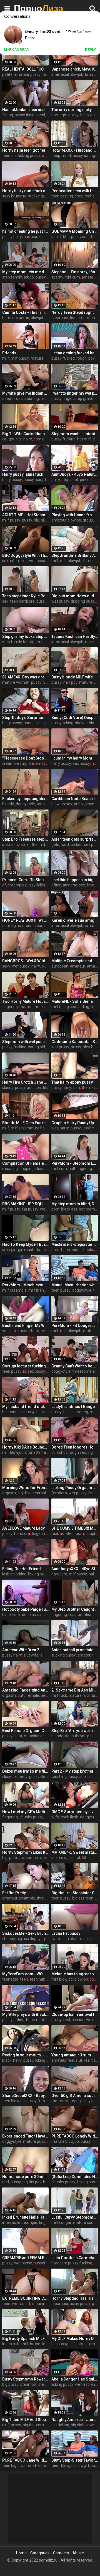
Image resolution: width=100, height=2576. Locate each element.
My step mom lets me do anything (25, 272)
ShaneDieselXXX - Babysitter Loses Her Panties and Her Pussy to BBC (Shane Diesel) (25, 2096)
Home (21, 2553)
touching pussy (65, 1776)
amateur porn (72, 1533)
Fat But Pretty (14, 1893)
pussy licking (62, 723)
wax (90, 2020)
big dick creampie (33, 1493)
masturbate (29, 1331)
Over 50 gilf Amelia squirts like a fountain (75, 2096)
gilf (72, 2344)
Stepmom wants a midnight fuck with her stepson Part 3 (75, 434)
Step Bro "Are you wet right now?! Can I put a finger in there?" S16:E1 (75, 1731)
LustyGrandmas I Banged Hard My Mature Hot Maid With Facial (75, 1407)
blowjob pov (62, 804)
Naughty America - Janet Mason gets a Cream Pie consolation (75, 2420)
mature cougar (86, 2222)
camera (43, 2425)
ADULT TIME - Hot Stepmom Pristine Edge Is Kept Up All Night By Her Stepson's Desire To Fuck (25, 515)
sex (5, 561)
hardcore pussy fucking (72, 2263)
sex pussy (81, 763)
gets (55, 845)
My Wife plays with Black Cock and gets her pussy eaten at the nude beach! (25, 2014)
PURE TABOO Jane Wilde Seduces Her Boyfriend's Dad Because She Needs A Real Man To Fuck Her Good (25, 2460)
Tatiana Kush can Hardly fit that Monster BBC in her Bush (75, 637)
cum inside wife (46, 237)
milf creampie (14, 1290)
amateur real (63, 2060)
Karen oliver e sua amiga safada (75, 920)
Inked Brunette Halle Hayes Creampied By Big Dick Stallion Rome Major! (25, 2217)
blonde (8, 804)
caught (8, 439)
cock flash (70, 1817)
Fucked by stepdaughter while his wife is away (25, 799)
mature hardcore (41, 1128)
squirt (56, 237)
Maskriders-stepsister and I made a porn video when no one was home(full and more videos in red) (75, 1244)
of (4, 885)
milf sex (18, 1128)
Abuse (78, 2553)
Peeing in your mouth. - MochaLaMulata (25, 2055)
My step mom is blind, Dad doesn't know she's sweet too (75, 1204)
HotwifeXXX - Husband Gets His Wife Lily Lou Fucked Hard (75, 150)
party (64, 1128)
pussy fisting (26, 115)
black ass (69, 1209)
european (60, 966)
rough (82, 358)
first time (78, 318)
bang (46, 966)
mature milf (41, 358)
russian (78, 2020)
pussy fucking (48, 277)
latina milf (11, 2344)
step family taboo (18, 642)
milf (6, 358)
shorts (85, 1776)
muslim (47, 399)
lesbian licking (14, 1574)
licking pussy (29, 156)
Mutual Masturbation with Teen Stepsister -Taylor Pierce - (75, 1285)
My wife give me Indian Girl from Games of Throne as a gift (25, 393)
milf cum (72, 277)
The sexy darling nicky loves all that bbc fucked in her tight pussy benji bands (75, 110)
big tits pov (32, 2182)
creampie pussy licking (27, 885)
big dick (77, 2425)
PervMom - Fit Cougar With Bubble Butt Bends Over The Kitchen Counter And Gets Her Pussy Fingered (75, 1325)
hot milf (84, 439)
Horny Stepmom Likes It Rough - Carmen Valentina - (25, 1852)
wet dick (47, 1209)
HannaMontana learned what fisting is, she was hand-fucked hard (25, 110)
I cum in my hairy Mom (72, 758)
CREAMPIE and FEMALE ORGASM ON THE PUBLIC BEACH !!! (25, 2258)
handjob (31, 723)
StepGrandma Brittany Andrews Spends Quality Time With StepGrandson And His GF (75, 555)
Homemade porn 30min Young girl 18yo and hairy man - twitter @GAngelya (25, 2177)
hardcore (22, 1533)
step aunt (70, 480)
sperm (57, 277)
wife (55, 1817)
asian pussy (80, 2304)
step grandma (87, 399)
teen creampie (37, 926)
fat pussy (30, 1209)
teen (24, 1979)
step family (12, 277)
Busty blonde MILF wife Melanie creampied (75, 677)
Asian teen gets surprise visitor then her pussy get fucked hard (75, 839)
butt (21, 1695)
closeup (9, 1776)
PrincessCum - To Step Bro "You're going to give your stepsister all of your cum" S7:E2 (25, 880)
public (79, 804)
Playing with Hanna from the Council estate (75, 515)
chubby (9, 1939)
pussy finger (62, 399)
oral (77, 1858)
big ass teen (83, 1898)
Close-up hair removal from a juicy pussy (75, 2014)
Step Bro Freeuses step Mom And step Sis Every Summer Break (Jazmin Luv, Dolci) (25, 839)
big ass (69, 1412)
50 (45, 682)
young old (37, 1047)
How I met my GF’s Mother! (25, 1812)
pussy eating (84, 156)
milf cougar (61, 2222)
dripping (27, 1169)
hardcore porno (16, 318)
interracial (19, 561)
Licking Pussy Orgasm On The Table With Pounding (75, 1488)
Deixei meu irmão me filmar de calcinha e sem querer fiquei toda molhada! (25, 1771)
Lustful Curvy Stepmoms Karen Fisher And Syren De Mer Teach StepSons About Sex (75, 2217)
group (88, 520)
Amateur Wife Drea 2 (21, 1650)
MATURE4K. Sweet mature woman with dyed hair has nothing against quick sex (75, 1852)
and (27, 237)
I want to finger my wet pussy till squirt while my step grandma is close (75, 393)
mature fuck (79, 1695)
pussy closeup (42, 1776)
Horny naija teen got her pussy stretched (25, 150)
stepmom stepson (38, 1858)
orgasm (9, 1493)
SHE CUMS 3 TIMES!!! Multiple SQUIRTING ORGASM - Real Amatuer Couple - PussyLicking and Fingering (75, 1528)
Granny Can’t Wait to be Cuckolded (75, 1366)
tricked (77, 845)
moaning (10, 1169)
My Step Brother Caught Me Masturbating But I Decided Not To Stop (75, 1609)
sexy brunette (14, 196)
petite (7, 74)
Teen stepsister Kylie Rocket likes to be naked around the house (25, 596)
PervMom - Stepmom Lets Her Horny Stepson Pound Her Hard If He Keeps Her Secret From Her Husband (75, 1163)
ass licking (60, 2425)
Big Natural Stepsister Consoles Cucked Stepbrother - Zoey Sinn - (75, 1893)
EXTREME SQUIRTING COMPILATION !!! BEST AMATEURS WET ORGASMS (25, 2298)
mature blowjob (65, 2141)
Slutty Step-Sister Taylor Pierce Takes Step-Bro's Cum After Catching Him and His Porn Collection (75, 2460)
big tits (47, 520)
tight (18, 1736)
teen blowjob (13, 2101)
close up (42, 1169)
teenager (10, 1979)
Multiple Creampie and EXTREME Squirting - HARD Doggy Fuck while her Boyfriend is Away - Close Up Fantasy (75, 961)
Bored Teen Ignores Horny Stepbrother (75, 1447)
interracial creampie (20, 2222)
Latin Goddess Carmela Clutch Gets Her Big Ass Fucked (75, 2258)
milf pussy (20, 358)
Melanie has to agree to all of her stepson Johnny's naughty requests (75, 1974)
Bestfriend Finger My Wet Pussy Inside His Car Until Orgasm (25, 1325)
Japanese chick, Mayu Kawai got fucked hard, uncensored (75, 69)
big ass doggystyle (33, 1939)
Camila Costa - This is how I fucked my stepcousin (25, 312)
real (42, 115)
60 (84, 1858)
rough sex (77, 1452)
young (83, 1412)
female (33, 1695)
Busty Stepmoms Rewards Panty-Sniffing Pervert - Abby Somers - (25, 2379)
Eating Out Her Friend (22, 1569)
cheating (31, 399)
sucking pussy (64, 1655)
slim (76, 1087)
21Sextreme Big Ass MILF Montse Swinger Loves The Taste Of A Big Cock (75, 1690)
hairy (28, 439)
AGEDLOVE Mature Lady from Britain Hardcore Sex (25, 1528)
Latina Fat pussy (66, 1933)
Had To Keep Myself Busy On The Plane (25, 1244)
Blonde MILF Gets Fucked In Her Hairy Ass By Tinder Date (25, 1123)
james (82, 2344)
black (7, 2060)
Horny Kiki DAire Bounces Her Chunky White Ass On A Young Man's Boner (25, 1447)
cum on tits (43, 439)
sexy (6, 966)
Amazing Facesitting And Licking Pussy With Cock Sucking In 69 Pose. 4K (25, 1690)
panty (22, 1776)
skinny (8, 1087)
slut (79, 2060)
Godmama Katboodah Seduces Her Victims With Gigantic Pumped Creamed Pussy (75, 1042)
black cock (45, 1412)
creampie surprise (18, 763)
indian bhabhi (70, 1939)
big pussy (60, 2344)
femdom (59, 1493)
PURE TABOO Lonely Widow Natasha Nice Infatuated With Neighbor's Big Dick (75, 2136)
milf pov (70, 682)
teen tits (9, 156)
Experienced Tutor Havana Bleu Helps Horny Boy (25, 2136)
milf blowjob (71, 561)
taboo (29, 277)
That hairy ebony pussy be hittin (75, 1082)
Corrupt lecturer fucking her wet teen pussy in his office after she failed (25, 1366)
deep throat (75, 1736)
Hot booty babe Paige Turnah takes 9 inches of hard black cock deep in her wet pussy (25, 1609)
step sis (9, 845)
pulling (15, 1858)
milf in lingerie (41, 1290)
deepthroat (61, 156)
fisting (8, 115)
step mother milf (32, 845)
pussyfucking (45, 2263)
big (37, 520)
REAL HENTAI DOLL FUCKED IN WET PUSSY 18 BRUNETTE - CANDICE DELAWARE (25, 69)
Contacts (61, 2553)
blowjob (81, 1979)
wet (55, 1128)
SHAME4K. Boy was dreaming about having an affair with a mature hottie (25, 677)
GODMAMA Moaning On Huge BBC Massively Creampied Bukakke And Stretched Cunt (75, 231)
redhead (92, 196)
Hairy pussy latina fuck (23, 474)
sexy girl (9, 1250)
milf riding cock (65, 1007)
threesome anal (86, 1371)
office (56, 885)
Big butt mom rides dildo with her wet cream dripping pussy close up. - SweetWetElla (75, 596)
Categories (40, 2553)
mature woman (16, 682)
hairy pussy (12, 480)
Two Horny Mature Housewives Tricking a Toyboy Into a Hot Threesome (25, 1001)
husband (10, 1412)
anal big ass (12, 926)
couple (91, 1533)
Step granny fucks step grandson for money (25, 637)
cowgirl (65, 1858)
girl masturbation (33, 1250)
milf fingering (80, 1169)
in (25, 1371)
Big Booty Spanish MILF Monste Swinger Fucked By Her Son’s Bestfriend (25, 2339)
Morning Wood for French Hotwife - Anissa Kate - (25, 1488)
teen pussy (61, 1290)
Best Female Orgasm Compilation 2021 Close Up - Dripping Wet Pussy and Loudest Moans (25, 1731)
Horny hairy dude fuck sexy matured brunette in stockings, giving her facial (25, 191)
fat (54, 1939)
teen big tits (12, 2465)
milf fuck (59, 1695)
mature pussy (35, 2141)
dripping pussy (83, 601)
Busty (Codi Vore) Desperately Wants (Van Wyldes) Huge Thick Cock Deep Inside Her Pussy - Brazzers (75, 718)
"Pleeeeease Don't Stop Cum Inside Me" (25, 758)
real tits (90, 2060)
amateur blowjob (66, 520)
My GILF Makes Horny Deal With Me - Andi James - (75, 2339)
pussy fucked (63, 358)
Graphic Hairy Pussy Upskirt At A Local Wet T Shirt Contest (75, 1123)
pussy (27, 520)
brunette (32, 2465)
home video (71, 1250)
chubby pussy (31, 1817)
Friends (9, 353)
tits (19, 439)
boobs (89, 1250)
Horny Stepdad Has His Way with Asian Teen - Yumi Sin (75, 2298)
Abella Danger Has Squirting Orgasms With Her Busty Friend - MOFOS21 (75, 2379)
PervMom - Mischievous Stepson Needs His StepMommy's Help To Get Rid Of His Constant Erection (25, 1285)
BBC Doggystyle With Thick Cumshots (25, 555)
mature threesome (36, 1007)
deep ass (30, 1615)
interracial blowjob (67, 74)
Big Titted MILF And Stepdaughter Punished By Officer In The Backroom (25, 2420)
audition (34, 1087)
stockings (36, 196)
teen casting (62, 196)
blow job (93, 2425)
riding (84, 1007)
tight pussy (69, 115)
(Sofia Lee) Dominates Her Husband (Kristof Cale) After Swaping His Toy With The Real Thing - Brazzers (75, 2177)
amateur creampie (19, 1898)
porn (55, 1209)
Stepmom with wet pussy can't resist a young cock (25, 1042)
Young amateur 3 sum (71, 2055)
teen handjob (41, 1979)
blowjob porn (42, 318)
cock (79, 196)
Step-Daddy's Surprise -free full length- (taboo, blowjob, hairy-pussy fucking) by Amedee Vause (25, 718)
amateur (78, 966)
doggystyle (25, 804)
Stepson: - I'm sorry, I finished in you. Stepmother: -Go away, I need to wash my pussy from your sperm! (75, 272)
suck (47, 642)
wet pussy (38, 561)
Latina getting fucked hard (75, 353)
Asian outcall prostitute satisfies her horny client (75, 1650)
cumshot (59, 1452)
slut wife (31, 1655)
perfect (47, 1695)
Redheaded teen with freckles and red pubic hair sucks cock (75, 191)
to (21, 1412)
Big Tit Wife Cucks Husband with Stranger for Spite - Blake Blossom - (25, 434)
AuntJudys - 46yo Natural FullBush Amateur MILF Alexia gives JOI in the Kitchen (75, 474)
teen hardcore (22, 601)
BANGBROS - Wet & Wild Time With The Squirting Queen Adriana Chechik (25, 961)
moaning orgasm (39, 1736)
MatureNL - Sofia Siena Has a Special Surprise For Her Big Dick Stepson (75, 1001)
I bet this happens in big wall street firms (75, 880)
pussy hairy (12, 237)
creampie (60, 318)
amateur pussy (27, 74)
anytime (70, 885)
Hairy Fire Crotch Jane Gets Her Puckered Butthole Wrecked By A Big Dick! (25, 1082)
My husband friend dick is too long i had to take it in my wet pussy (25, 1407)
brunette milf (37, 1452)
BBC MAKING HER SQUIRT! (25, 1204)
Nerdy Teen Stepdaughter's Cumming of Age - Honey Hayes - (75, 312)
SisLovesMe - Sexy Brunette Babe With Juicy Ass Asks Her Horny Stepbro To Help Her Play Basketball (25, 1933)
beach (32, 2020)
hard (65, 845)
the (85, 1087)
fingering (10, 1007)
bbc (55, 115)
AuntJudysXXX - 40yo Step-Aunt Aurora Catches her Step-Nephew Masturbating (75, 1569)
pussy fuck (36, 2101)
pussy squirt (82, 237)
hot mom (87, 1209)
